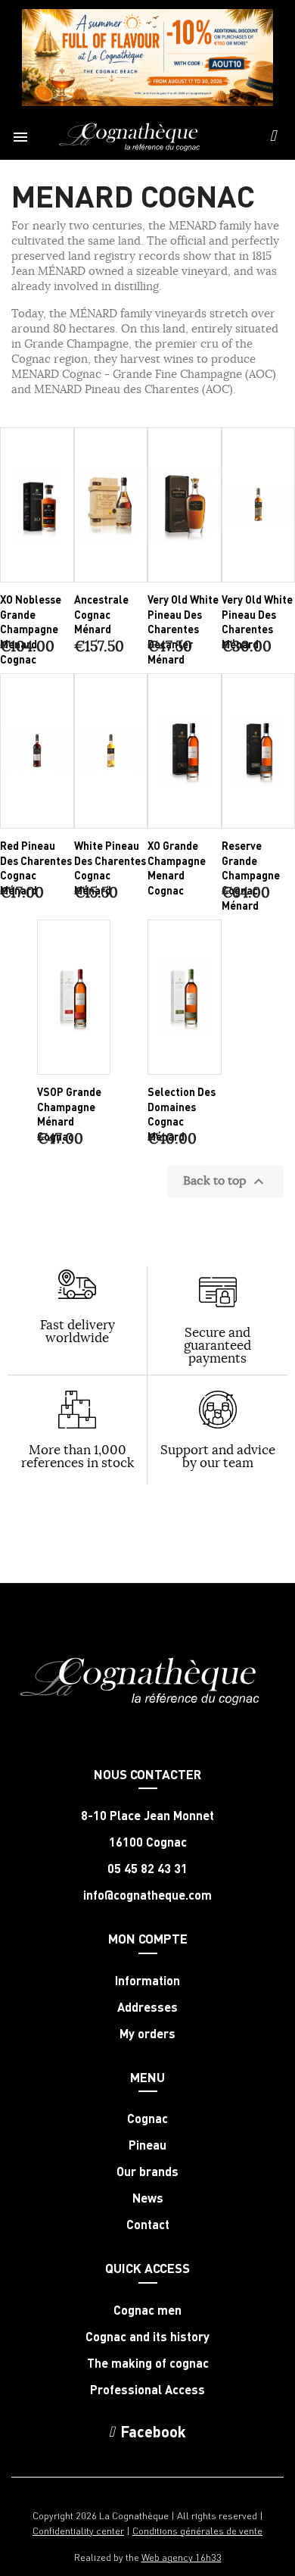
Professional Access (147, 2390)
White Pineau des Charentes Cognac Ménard (110, 868)
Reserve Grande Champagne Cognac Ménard (251, 875)
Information (147, 1981)
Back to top (225, 1182)
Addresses (147, 2007)
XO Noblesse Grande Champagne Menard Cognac (31, 629)
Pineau (147, 2145)
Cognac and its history (147, 2337)
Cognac (147, 2119)
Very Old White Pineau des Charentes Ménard (257, 621)
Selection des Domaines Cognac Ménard (182, 1114)
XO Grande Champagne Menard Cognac (177, 868)
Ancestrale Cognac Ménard (101, 614)
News (148, 2198)
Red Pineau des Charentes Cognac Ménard (36, 868)
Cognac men (147, 2310)
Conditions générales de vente (197, 2530)
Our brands (147, 2172)
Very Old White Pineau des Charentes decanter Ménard (183, 629)
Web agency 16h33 (182, 2557)
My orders (147, 2034)
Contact (148, 2225)
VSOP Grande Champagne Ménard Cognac (69, 1114)
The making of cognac (148, 2363)
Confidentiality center (78, 2530)
